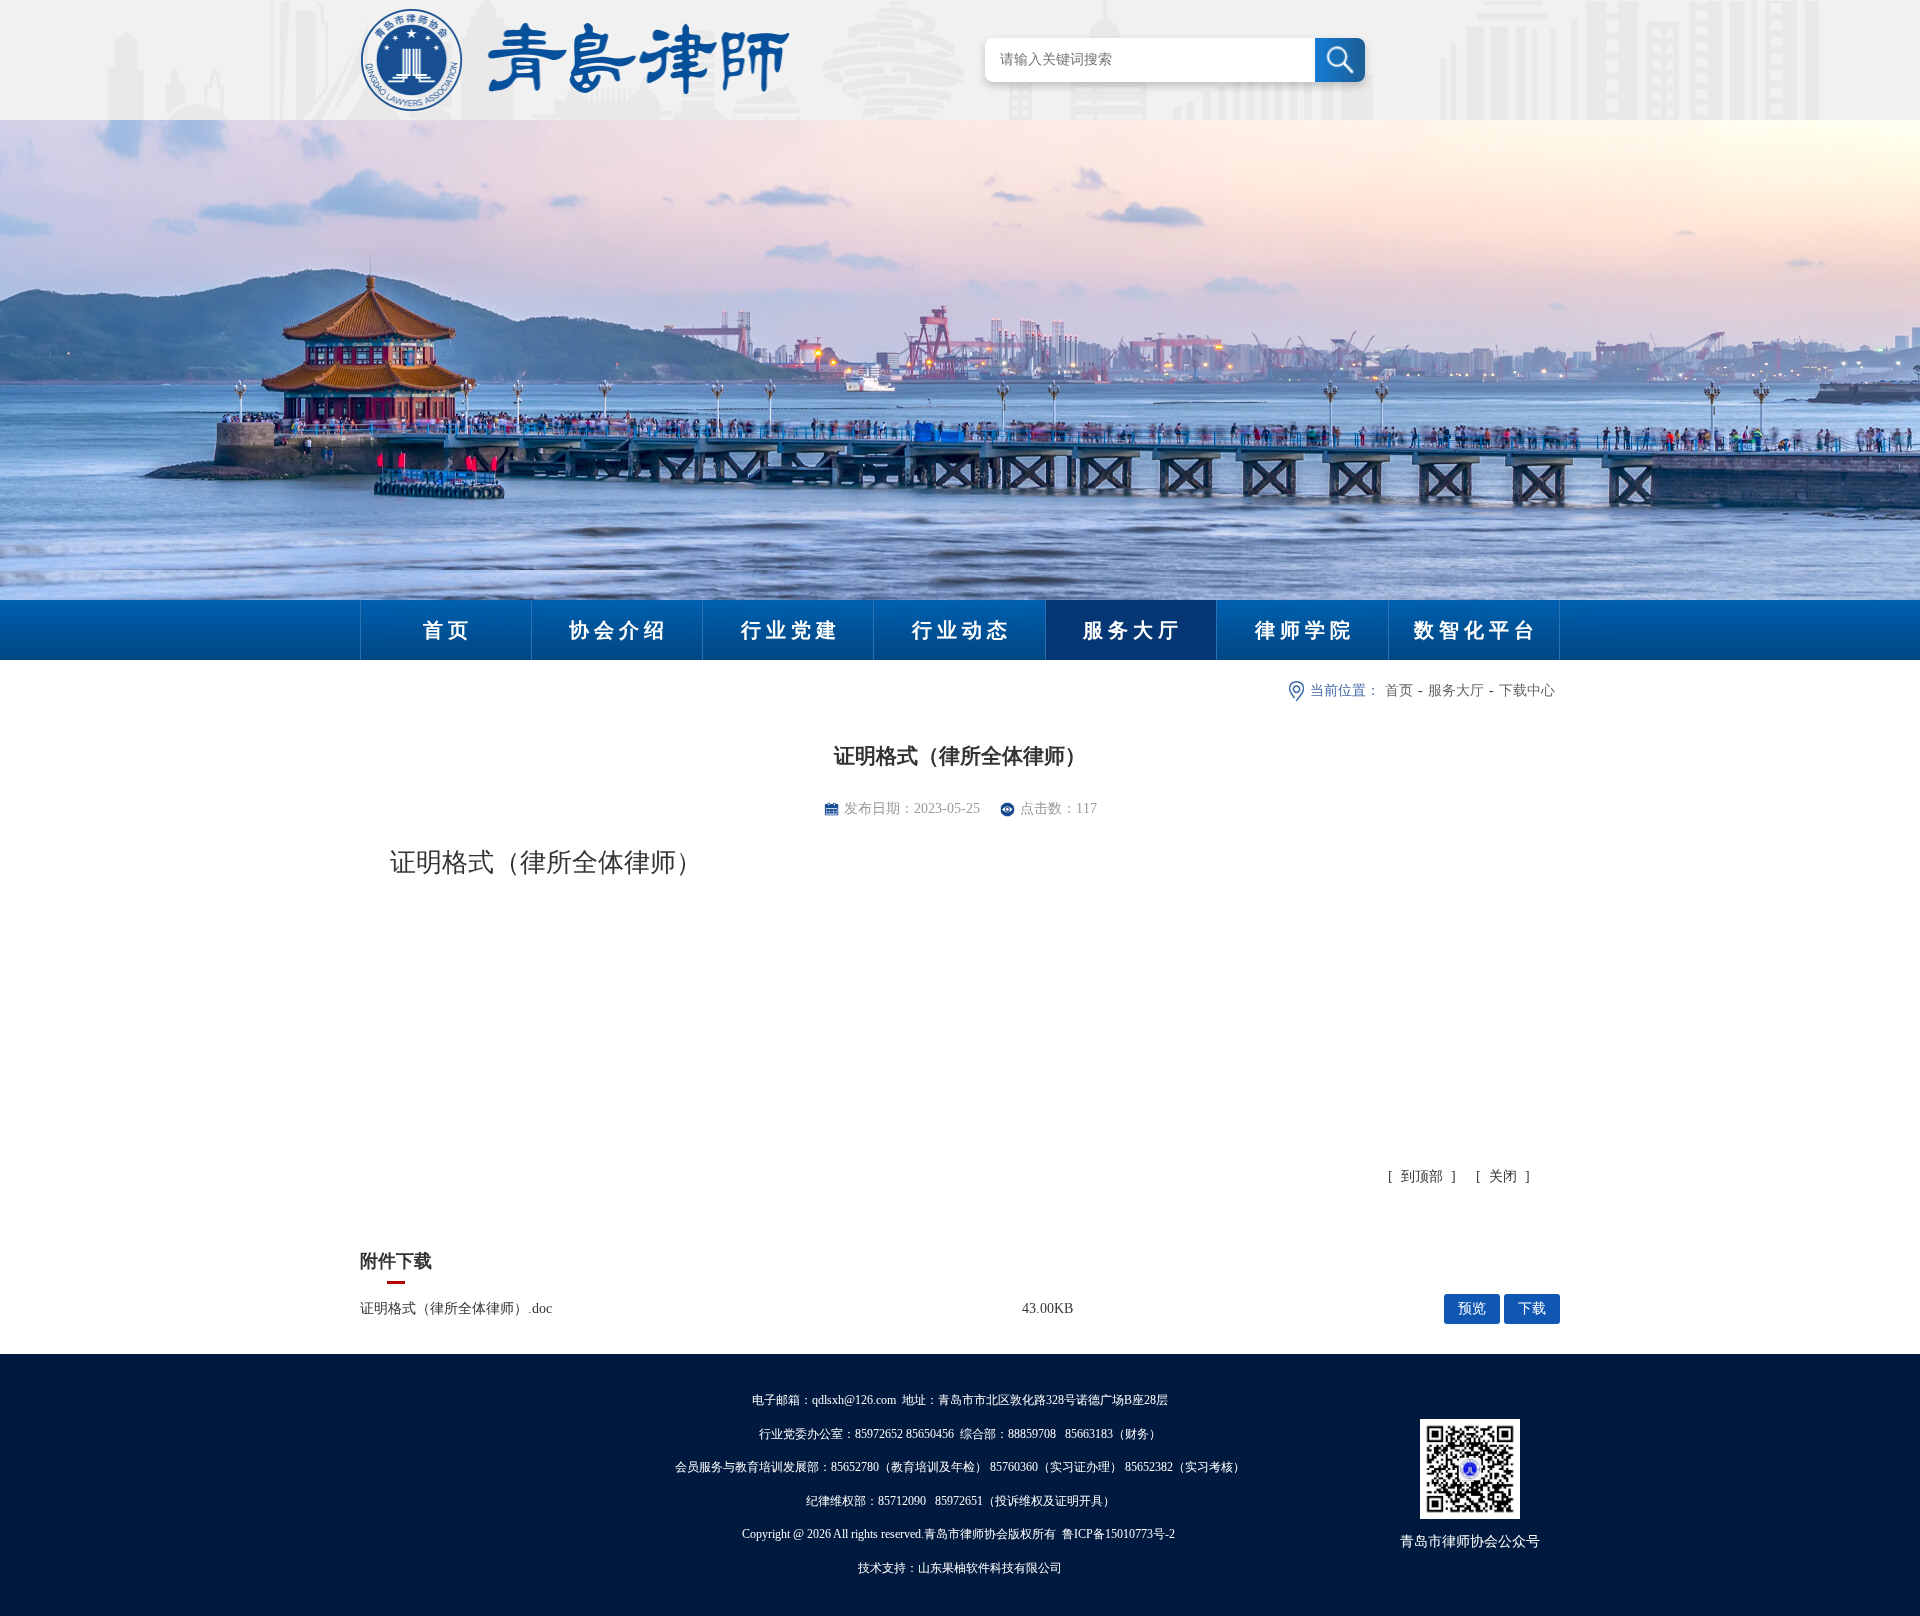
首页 (448, 630)
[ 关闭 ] (1503, 1176)
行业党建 (791, 630)
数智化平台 (1476, 630)
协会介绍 (619, 630)
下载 (1532, 1308)
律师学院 (1305, 630)
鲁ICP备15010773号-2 (1118, 1534)
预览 (1472, 1308)
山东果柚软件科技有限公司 (990, 1568)
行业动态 (962, 630)
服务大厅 (1133, 630)
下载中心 (1527, 690)
